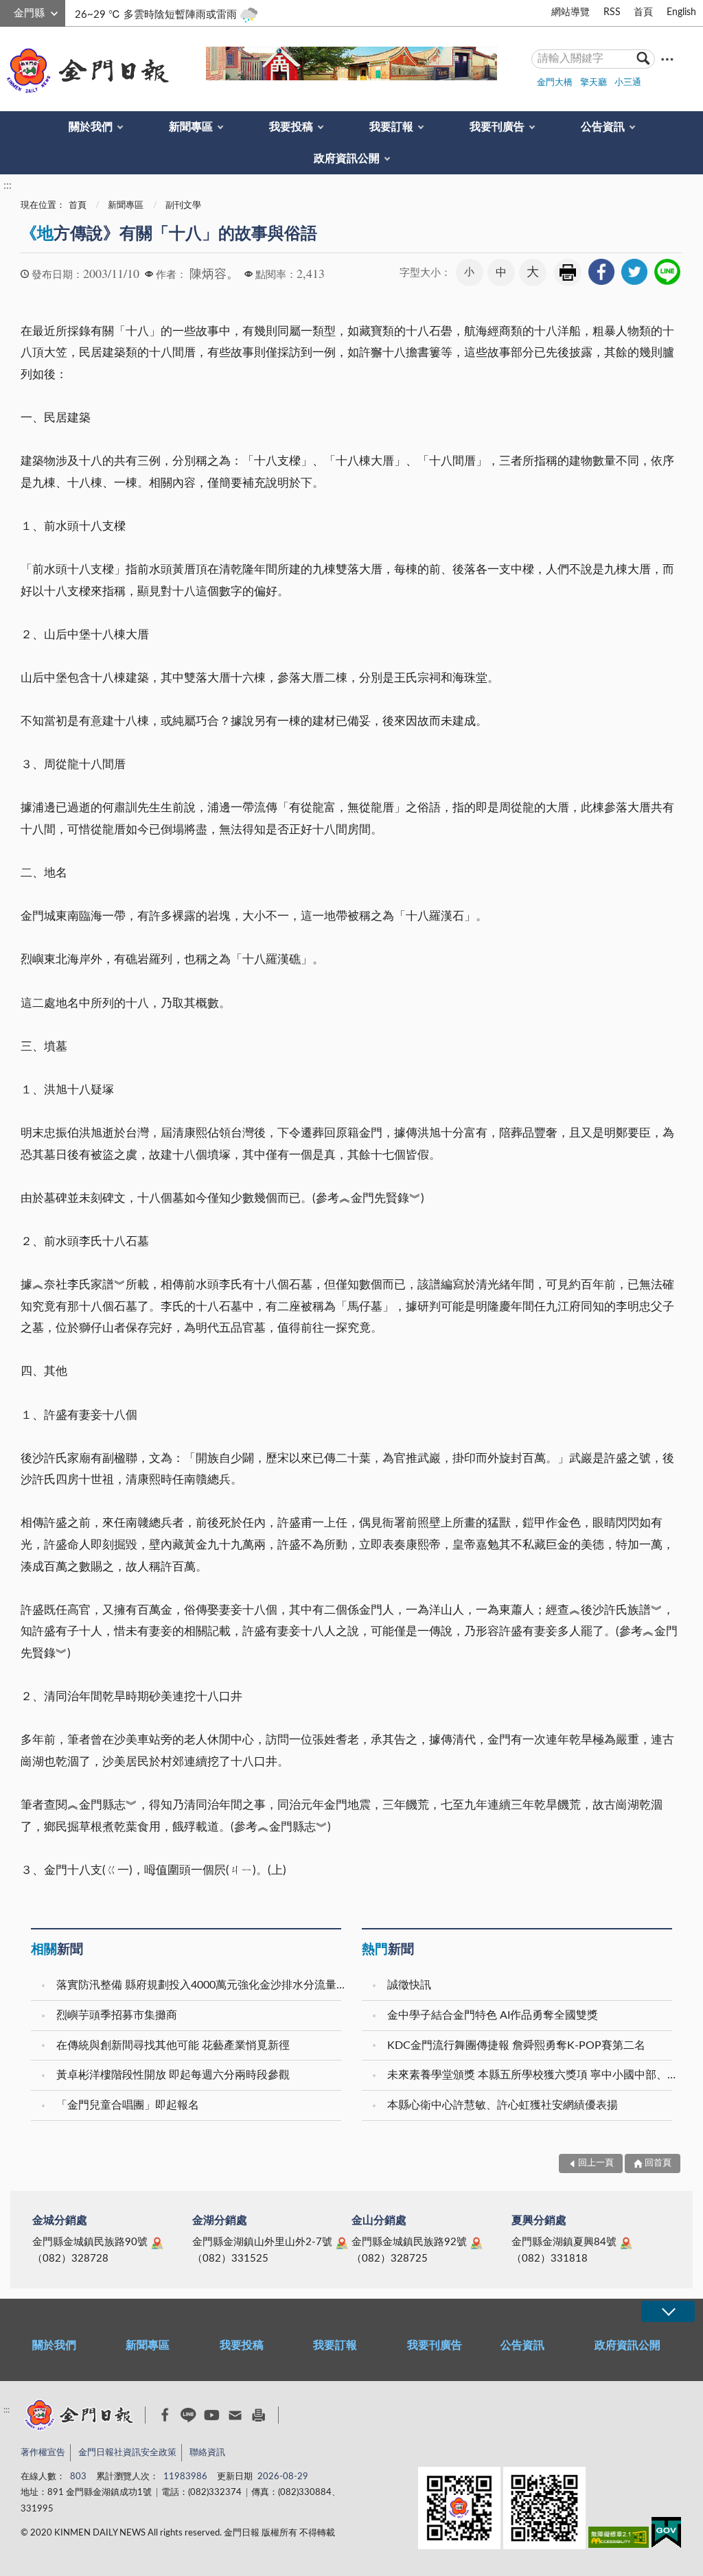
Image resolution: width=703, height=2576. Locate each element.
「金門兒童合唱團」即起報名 (128, 2105)
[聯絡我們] (235, 2415)
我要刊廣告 (497, 127)
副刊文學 (183, 206)
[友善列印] (258, 2415)
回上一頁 (596, 2163)
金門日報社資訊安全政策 (127, 2453)
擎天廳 (593, 83)
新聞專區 (191, 127)
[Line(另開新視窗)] (188, 2415)
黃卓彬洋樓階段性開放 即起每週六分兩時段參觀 (173, 2075)
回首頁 (658, 2163)
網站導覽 (571, 12)
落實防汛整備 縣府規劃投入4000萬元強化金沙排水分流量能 (200, 1985)
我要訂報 (391, 127)
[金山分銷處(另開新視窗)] (476, 2243)
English (681, 12)
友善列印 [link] (568, 272)
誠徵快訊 (409, 1985)
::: (8, 11)
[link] (601, 272)
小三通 (628, 83)
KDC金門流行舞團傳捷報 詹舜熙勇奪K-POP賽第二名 (516, 2045)
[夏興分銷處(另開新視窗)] (626, 2243)
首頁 (643, 12)
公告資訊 (603, 127)
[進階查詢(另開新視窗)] (667, 59)
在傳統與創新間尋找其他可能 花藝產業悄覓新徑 (173, 2045)
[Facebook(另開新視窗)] (165, 2415)
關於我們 (91, 127)
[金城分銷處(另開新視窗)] (157, 2243)
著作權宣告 (43, 2453)
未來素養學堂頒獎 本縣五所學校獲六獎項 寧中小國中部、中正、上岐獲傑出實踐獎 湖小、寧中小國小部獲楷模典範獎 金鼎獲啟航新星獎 (531, 2075)
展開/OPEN (668, 2311)
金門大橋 (555, 83)
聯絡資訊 (207, 2453)
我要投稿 (291, 127)
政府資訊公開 (347, 159)
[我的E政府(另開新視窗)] (666, 2535)
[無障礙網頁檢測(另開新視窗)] (619, 2540)
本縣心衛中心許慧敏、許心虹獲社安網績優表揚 (503, 2105)
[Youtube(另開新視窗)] (212, 2415)
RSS (612, 12)
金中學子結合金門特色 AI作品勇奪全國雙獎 (493, 2015)
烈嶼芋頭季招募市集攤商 (117, 2015)
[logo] (85, 71)
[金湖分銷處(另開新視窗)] (342, 2243)
